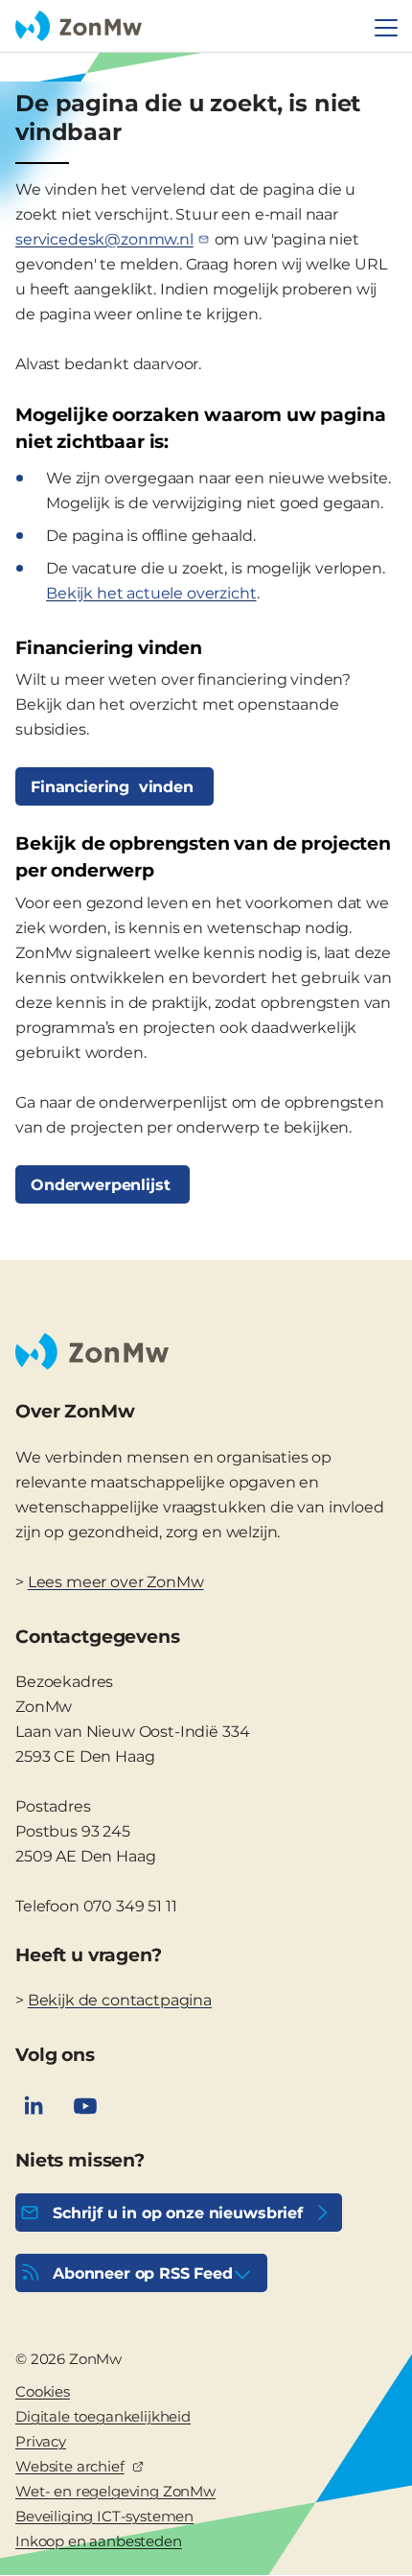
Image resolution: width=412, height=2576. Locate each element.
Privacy (41, 2441)
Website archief (70, 2466)
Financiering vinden (114, 787)
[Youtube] (85, 2106)
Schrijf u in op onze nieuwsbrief (178, 2213)
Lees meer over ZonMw (116, 1582)
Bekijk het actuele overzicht (151, 593)
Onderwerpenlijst (103, 1185)
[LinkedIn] (34, 2106)
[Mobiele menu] (386, 28)
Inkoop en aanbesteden (99, 2541)
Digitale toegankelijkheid (103, 2416)
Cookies (43, 2391)
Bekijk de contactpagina (120, 2000)
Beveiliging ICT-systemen (104, 2516)
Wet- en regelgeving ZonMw (115, 2491)
